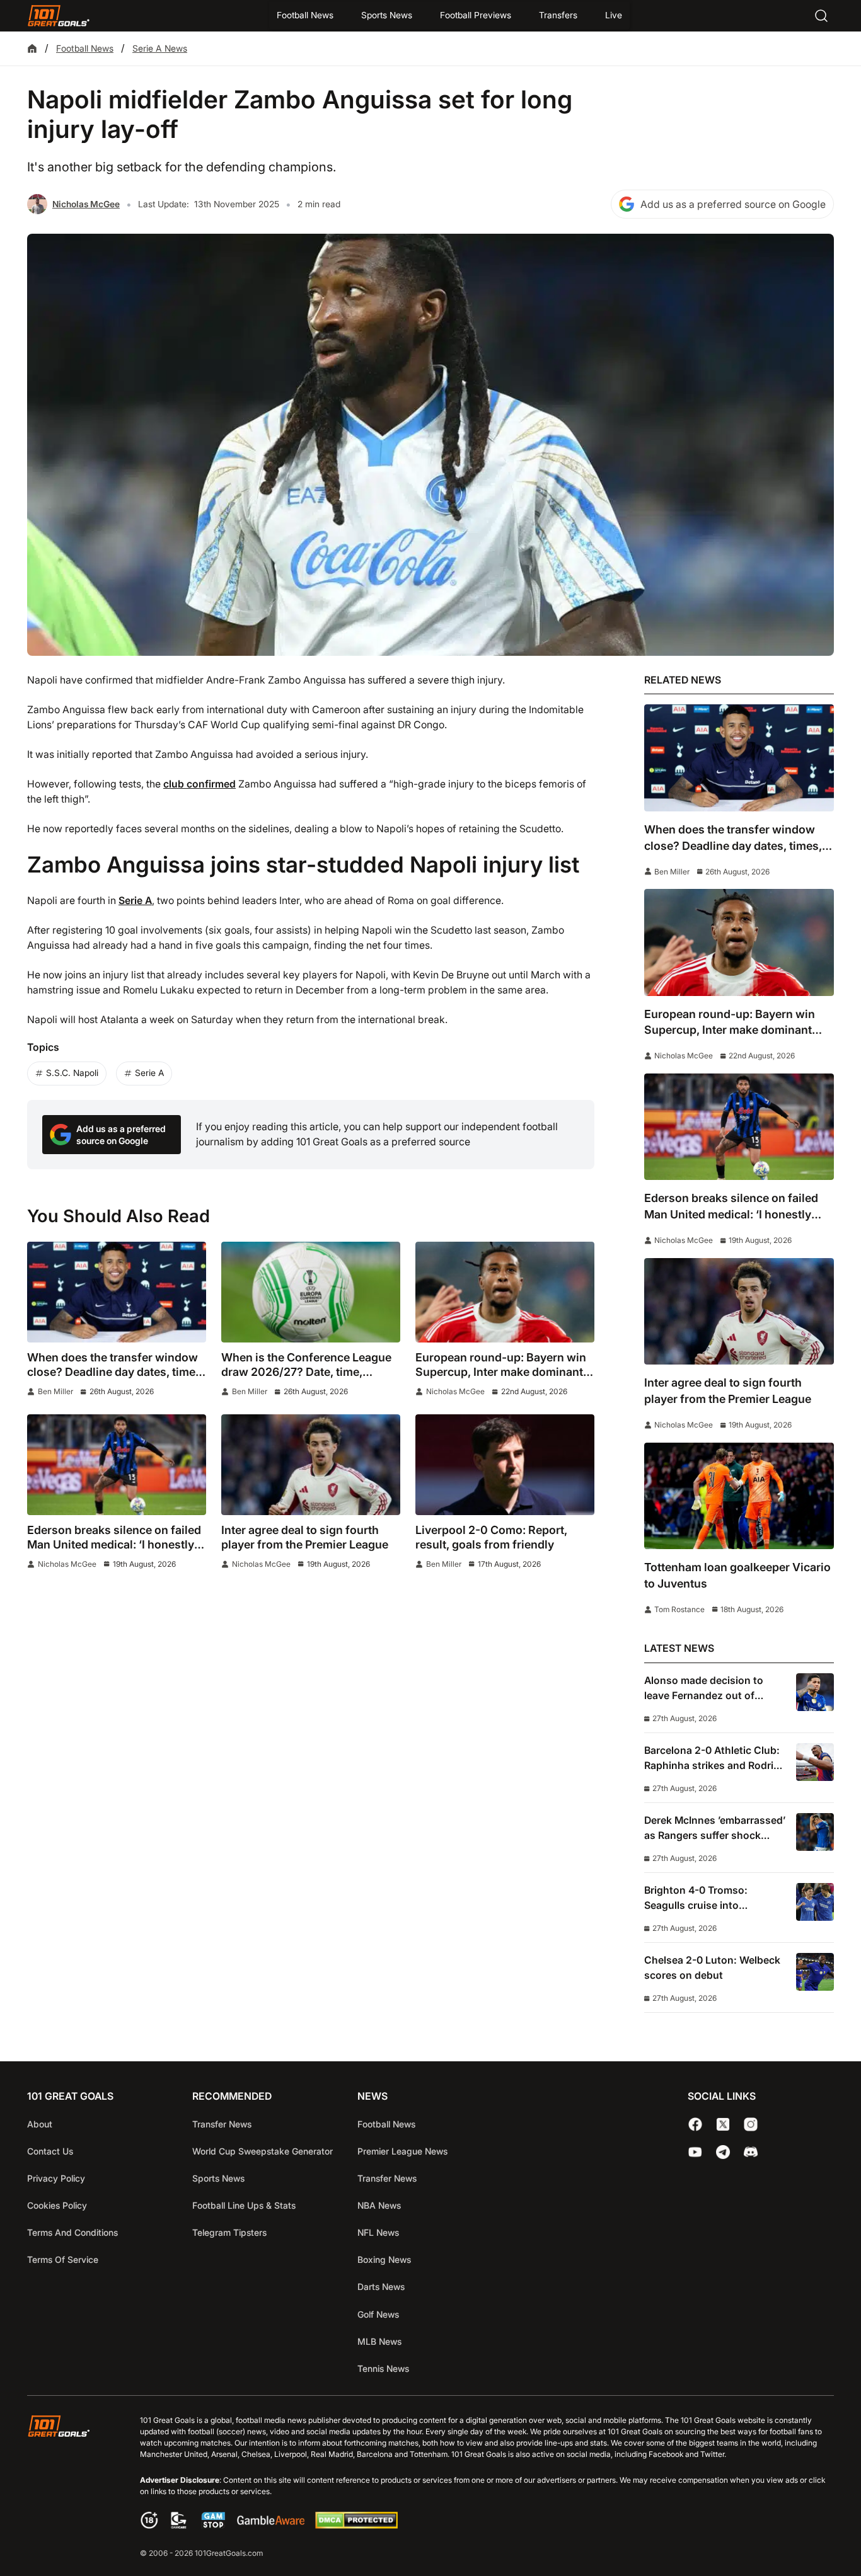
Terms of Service (63, 2259)
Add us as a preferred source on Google (733, 204)
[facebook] (695, 2124)
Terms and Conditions (72, 2232)
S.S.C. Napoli (72, 1073)
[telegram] (723, 2152)
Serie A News (160, 48)
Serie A (135, 901)
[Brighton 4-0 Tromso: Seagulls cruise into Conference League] (815, 1902)
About (40, 2124)
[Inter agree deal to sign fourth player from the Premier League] (311, 1465)
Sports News (387, 15)
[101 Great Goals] (68, 2488)
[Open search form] (821, 16)
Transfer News (222, 2124)
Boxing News (384, 2259)
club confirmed (199, 784)
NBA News (379, 2205)
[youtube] (695, 2152)
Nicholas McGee (86, 204)
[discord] (751, 2152)
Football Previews (476, 15)
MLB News (379, 2341)
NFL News (378, 2232)
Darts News (381, 2287)
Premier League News (402, 2151)
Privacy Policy (56, 2178)
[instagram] (751, 2124)
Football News (305, 15)
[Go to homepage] (59, 16)
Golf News (378, 2314)
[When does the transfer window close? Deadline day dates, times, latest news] (117, 1292)
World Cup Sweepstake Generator (263, 2151)
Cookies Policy (57, 2205)
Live (614, 15)
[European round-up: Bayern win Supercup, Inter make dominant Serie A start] (505, 1292)
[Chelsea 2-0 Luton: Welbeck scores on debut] (815, 1972)
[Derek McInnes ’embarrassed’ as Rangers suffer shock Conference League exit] (815, 1832)
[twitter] (723, 2124)
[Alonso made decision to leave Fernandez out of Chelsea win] (815, 1692)
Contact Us (50, 2151)
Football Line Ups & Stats (244, 2205)
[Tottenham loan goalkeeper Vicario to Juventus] (739, 1496)
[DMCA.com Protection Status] (356, 2525)
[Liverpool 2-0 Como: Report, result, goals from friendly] (505, 1465)
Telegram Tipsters (229, 2232)
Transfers (558, 15)
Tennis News (383, 2368)
